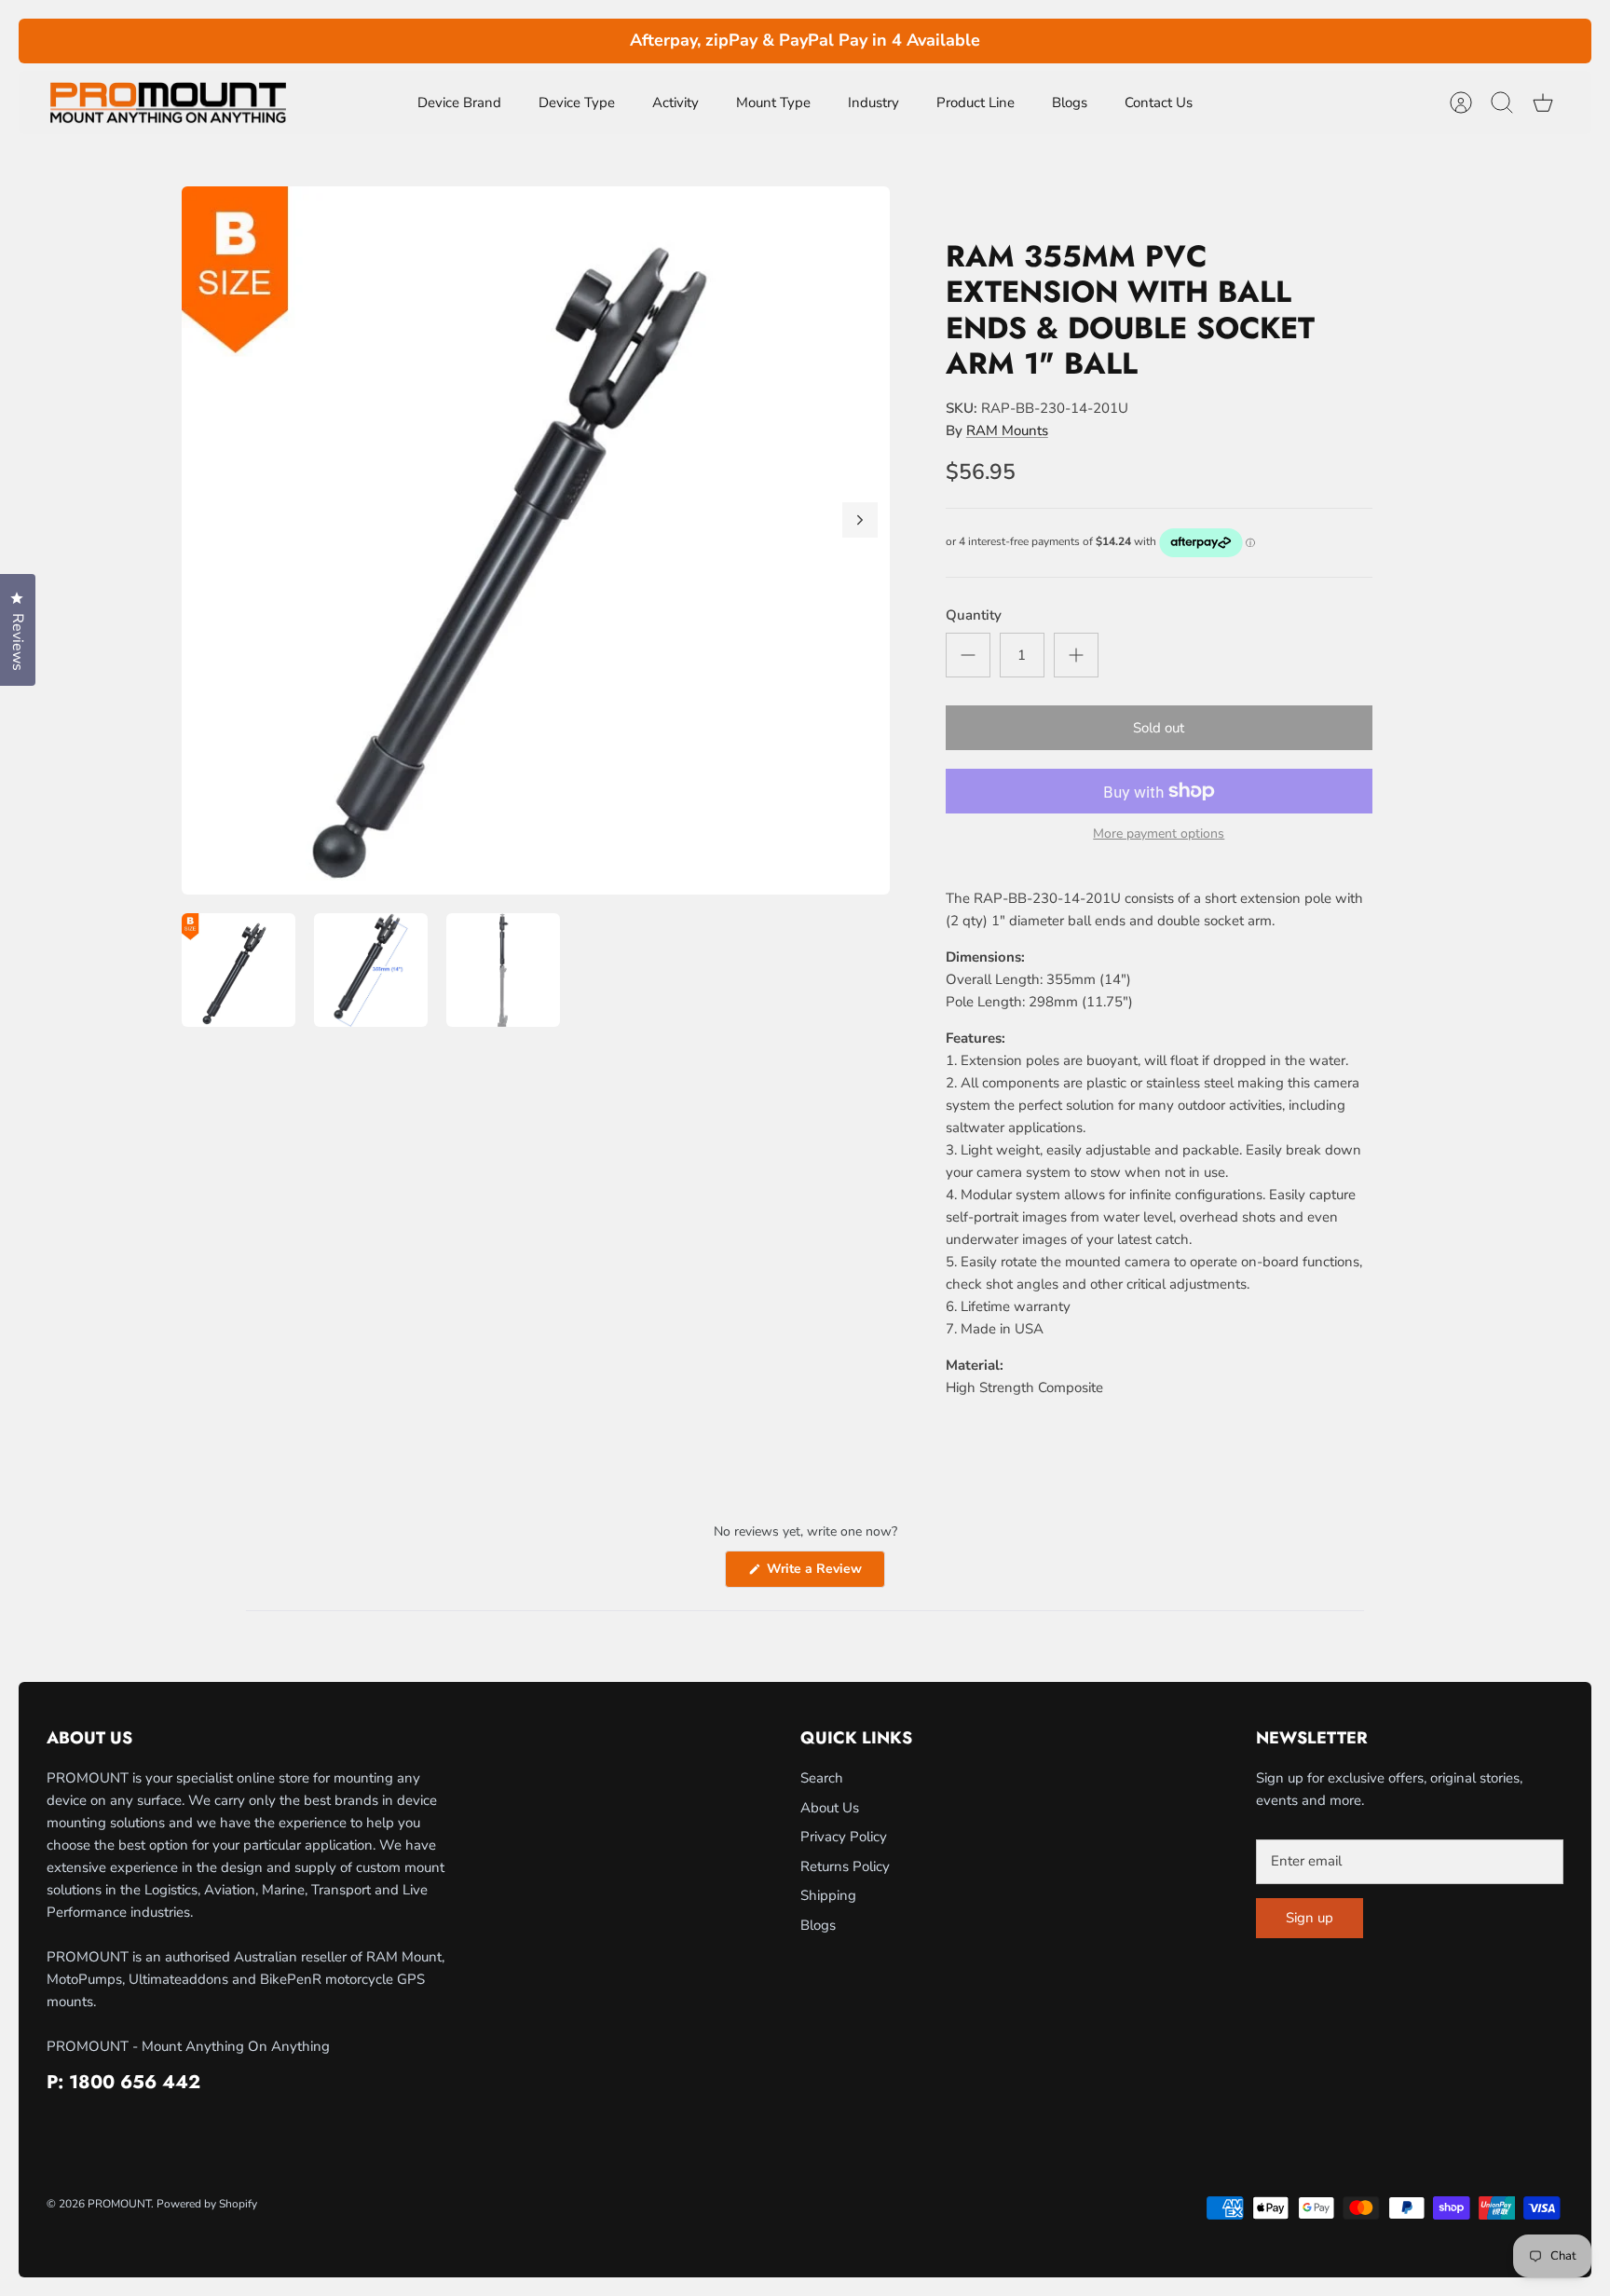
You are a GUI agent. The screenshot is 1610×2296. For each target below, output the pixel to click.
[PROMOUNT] (168, 103)
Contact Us (1159, 102)
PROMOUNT (119, 2204)
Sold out (1159, 728)
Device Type (577, 102)
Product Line (976, 102)
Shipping (828, 1895)
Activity (675, 102)
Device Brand (459, 102)
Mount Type (773, 102)
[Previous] (486, 41)
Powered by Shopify (207, 2204)
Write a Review (824, 1573)
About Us (830, 1808)
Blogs (1070, 102)
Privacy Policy (844, 1837)
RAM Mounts (1007, 430)
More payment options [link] (1159, 834)
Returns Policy (845, 1866)
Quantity (974, 615)
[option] (536, 540)
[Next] (1124, 41)
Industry (873, 102)
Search (822, 1778)
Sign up (1310, 1918)
